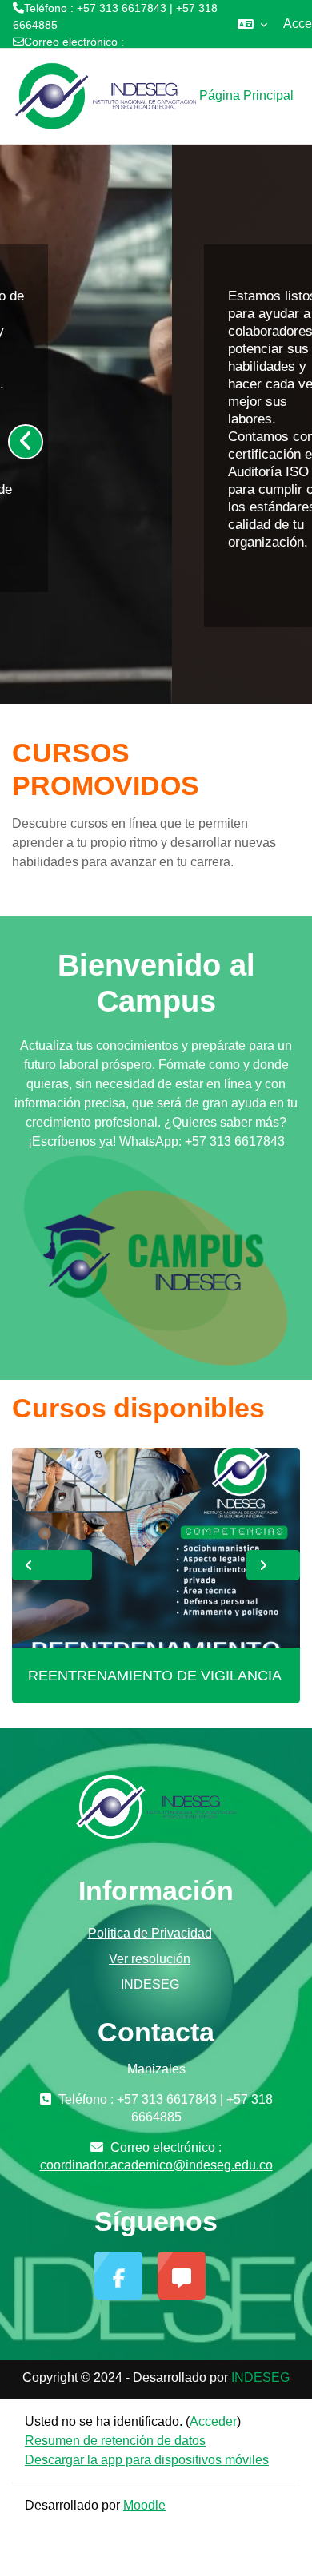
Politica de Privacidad (150, 1933)
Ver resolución (150, 1959)
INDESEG (150, 1984)
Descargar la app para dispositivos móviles (147, 2460)
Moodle (144, 2505)
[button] (252, 24)
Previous (52, 1565)
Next (273, 1565)
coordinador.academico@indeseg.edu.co (116, 58)
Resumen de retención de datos (115, 2441)
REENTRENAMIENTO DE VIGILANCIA (155, 1676)
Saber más (105, 583)
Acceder (213, 2421)
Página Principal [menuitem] (246, 95)
